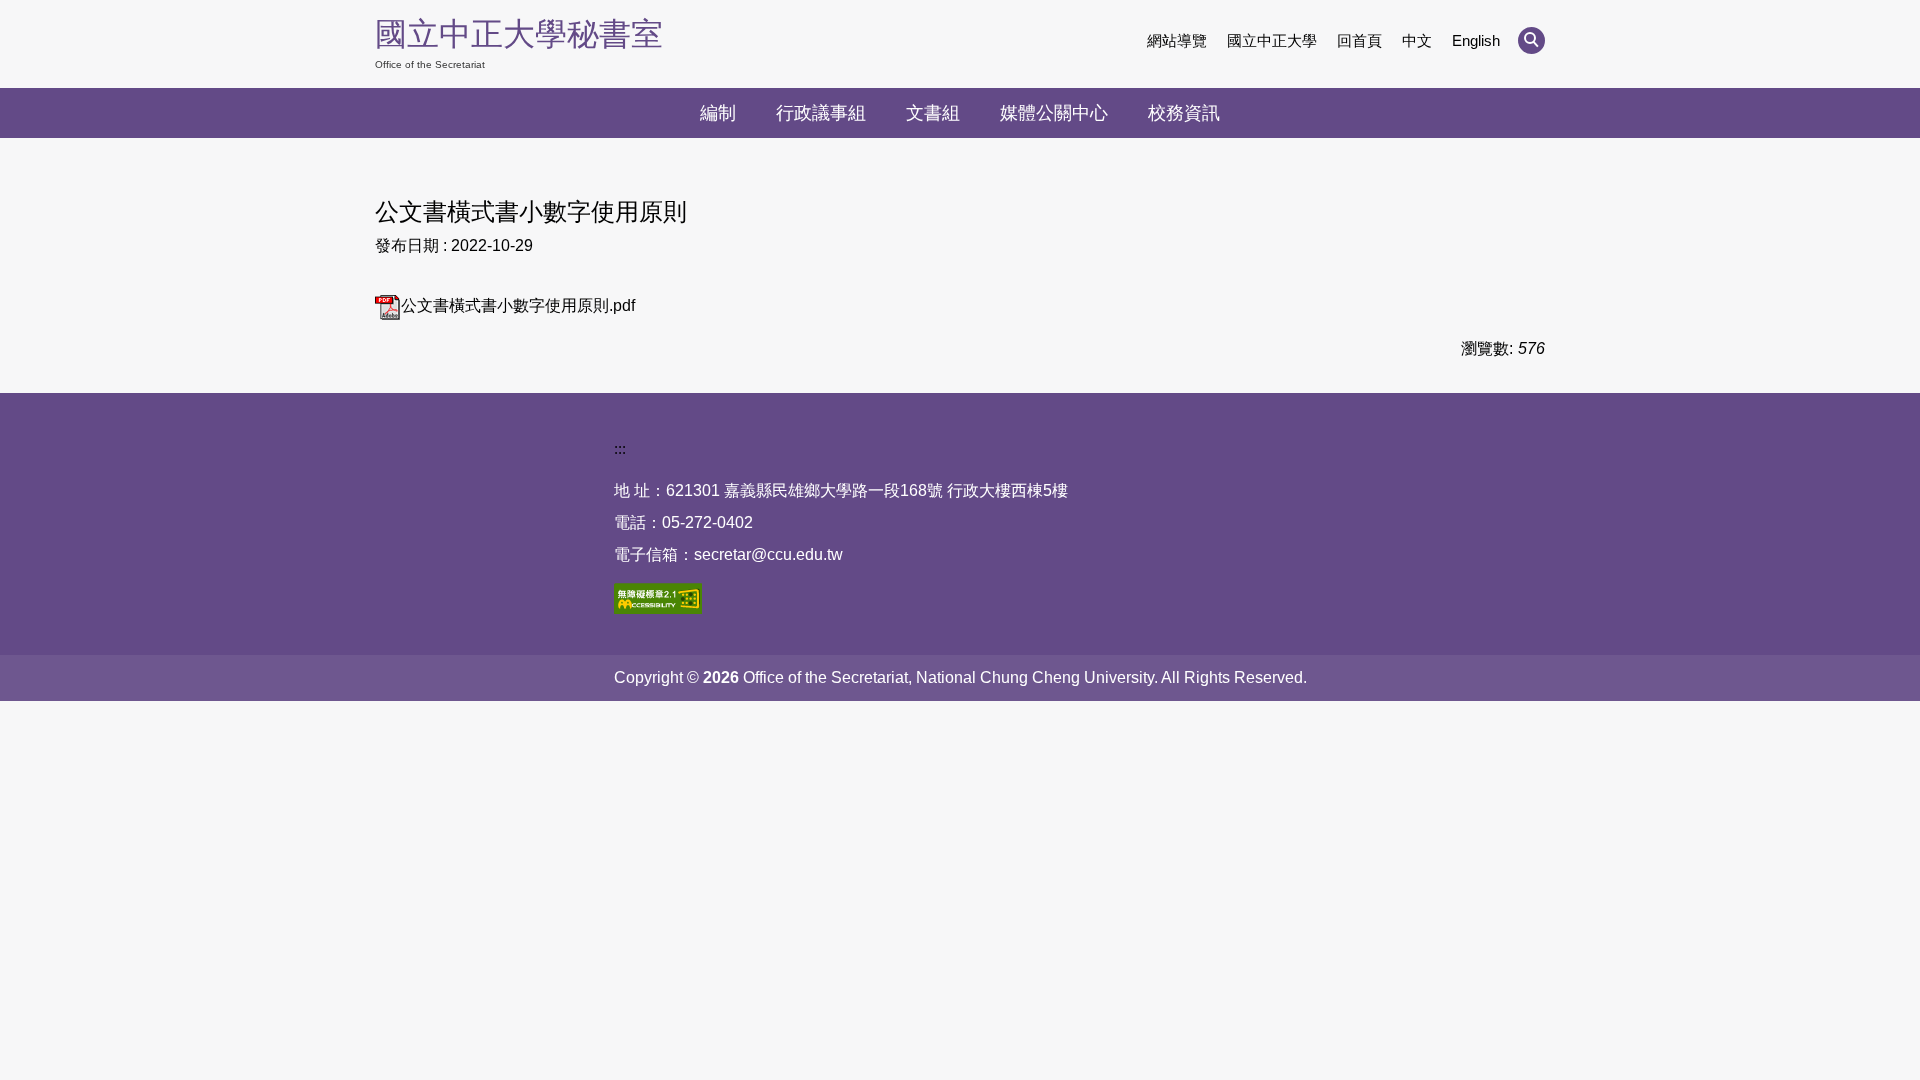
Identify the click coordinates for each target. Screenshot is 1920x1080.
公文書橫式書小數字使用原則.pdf (518, 305)
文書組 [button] (933, 113)
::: (620, 448)
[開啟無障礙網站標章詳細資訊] (658, 598)
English (1476, 40)
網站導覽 (1177, 40)
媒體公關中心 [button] (1054, 113)
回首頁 (1359, 40)
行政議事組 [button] (821, 113)
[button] (1531, 40)
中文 (1417, 40)
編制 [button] (718, 113)
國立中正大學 (1272, 40)
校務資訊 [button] (1184, 113)
